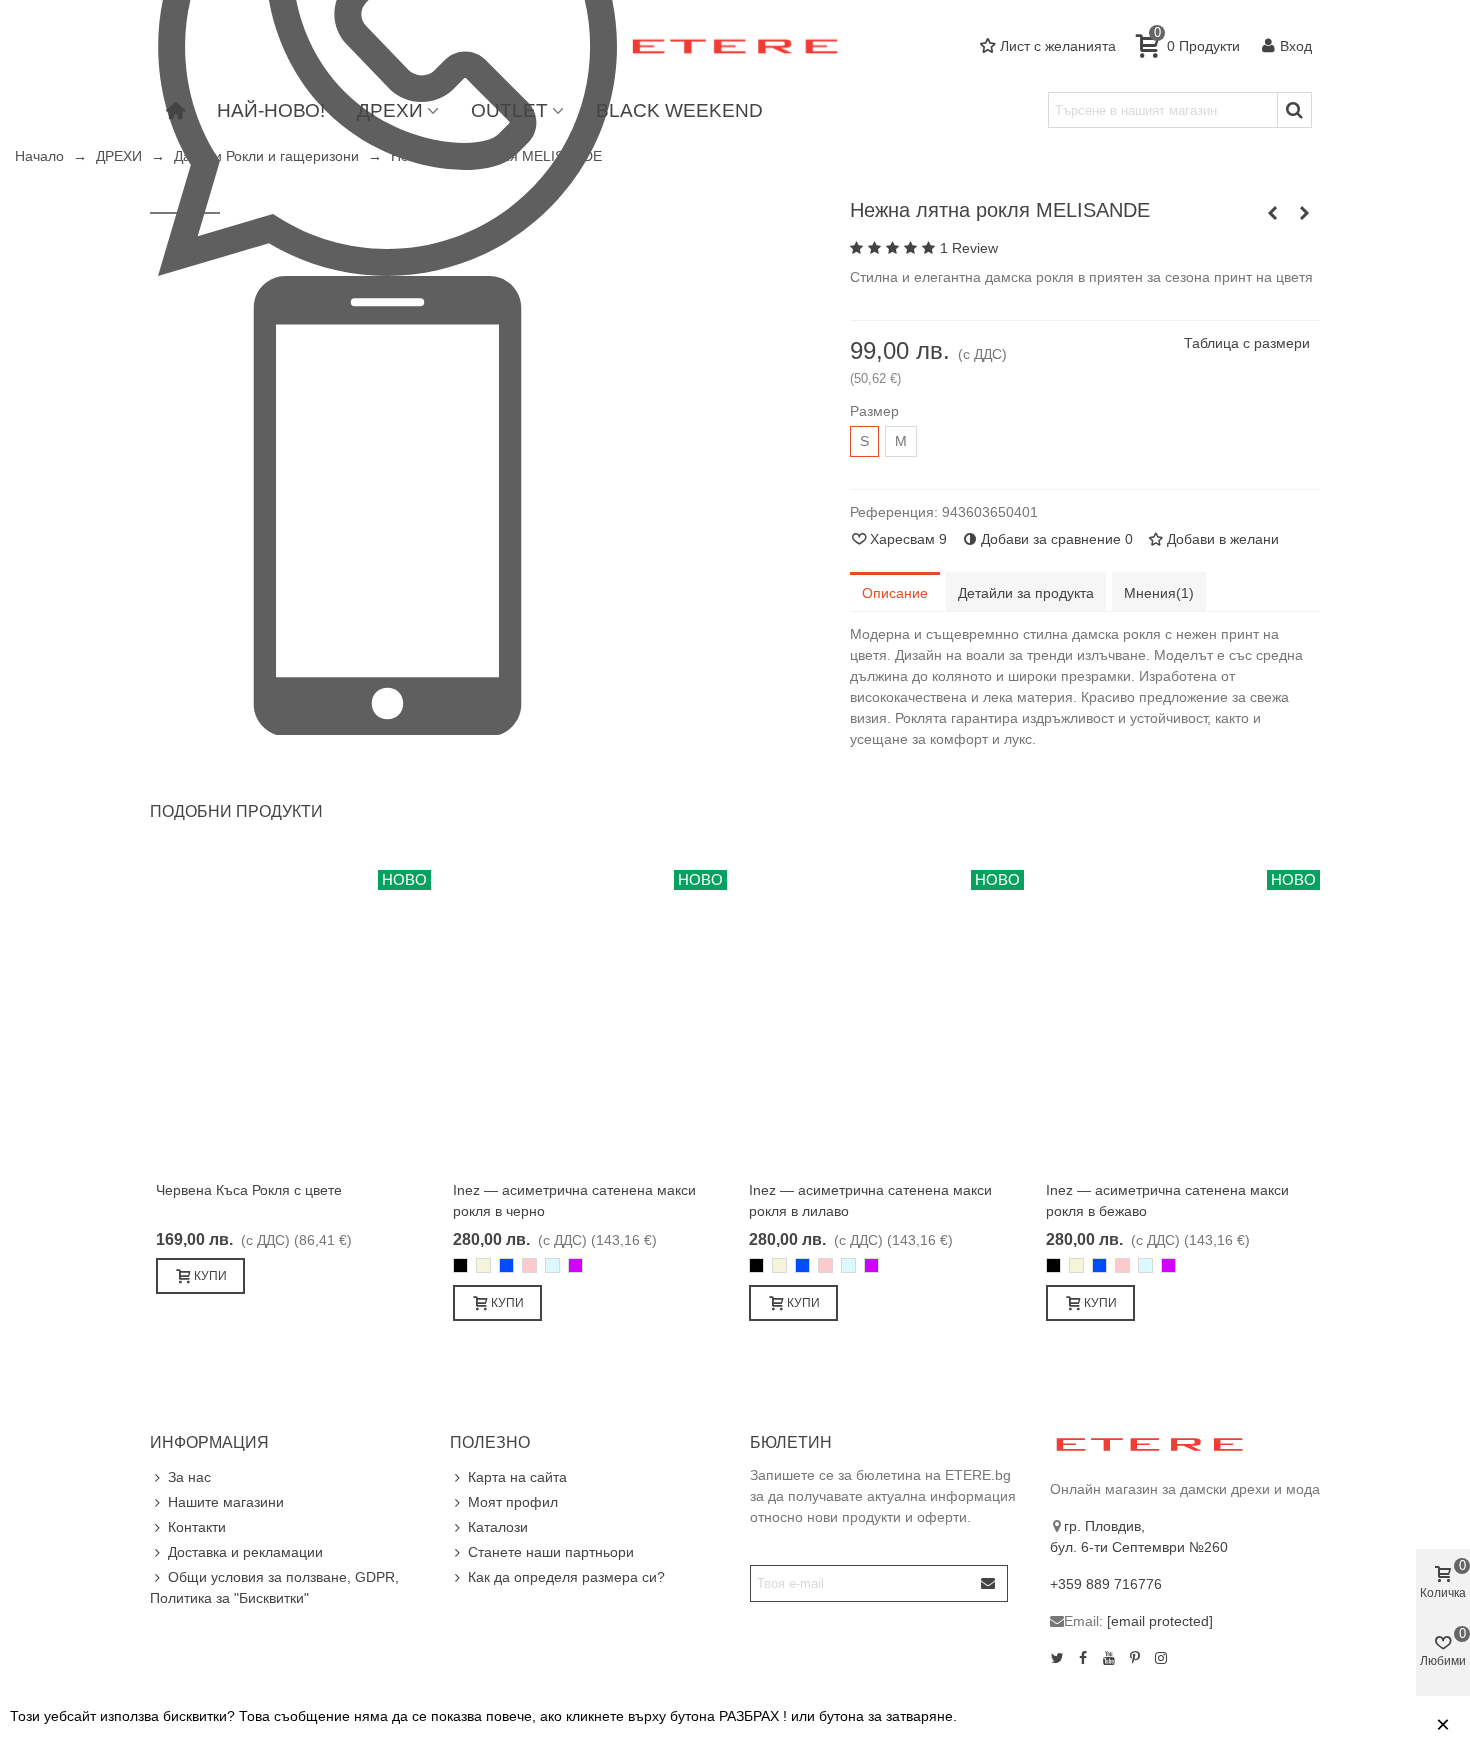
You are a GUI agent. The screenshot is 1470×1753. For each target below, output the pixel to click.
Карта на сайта (517, 1477)
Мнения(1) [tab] (1159, 593)
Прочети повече (1270, 1725)
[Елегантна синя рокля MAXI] (1305, 213)
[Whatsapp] (387, 45)
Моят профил (513, 1502)
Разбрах (1384, 1725)
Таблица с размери (1247, 343)
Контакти (197, 1527)
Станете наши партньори (551, 1552)
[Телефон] (387, 504)
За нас (189, 1477)
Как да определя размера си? (566, 1577)
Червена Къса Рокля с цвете (249, 1190)
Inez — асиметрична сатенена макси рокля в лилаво (870, 1200)
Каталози (498, 1527)
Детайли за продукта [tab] (1026, 593)
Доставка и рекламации (245, 1552)
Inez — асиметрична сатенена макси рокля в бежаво (1167, 1200)
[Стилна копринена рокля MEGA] (1273, 213)
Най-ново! (271, 110)
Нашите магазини (226, 1502)
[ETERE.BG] (735, 46)
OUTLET (509, 110)
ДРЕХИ (390, 110)
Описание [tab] (895, 593)
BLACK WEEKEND (679, 110)
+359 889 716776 (1106, 1584)
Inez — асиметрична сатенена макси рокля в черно (574, 1200)
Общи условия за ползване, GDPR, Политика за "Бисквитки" (274, 1587)
